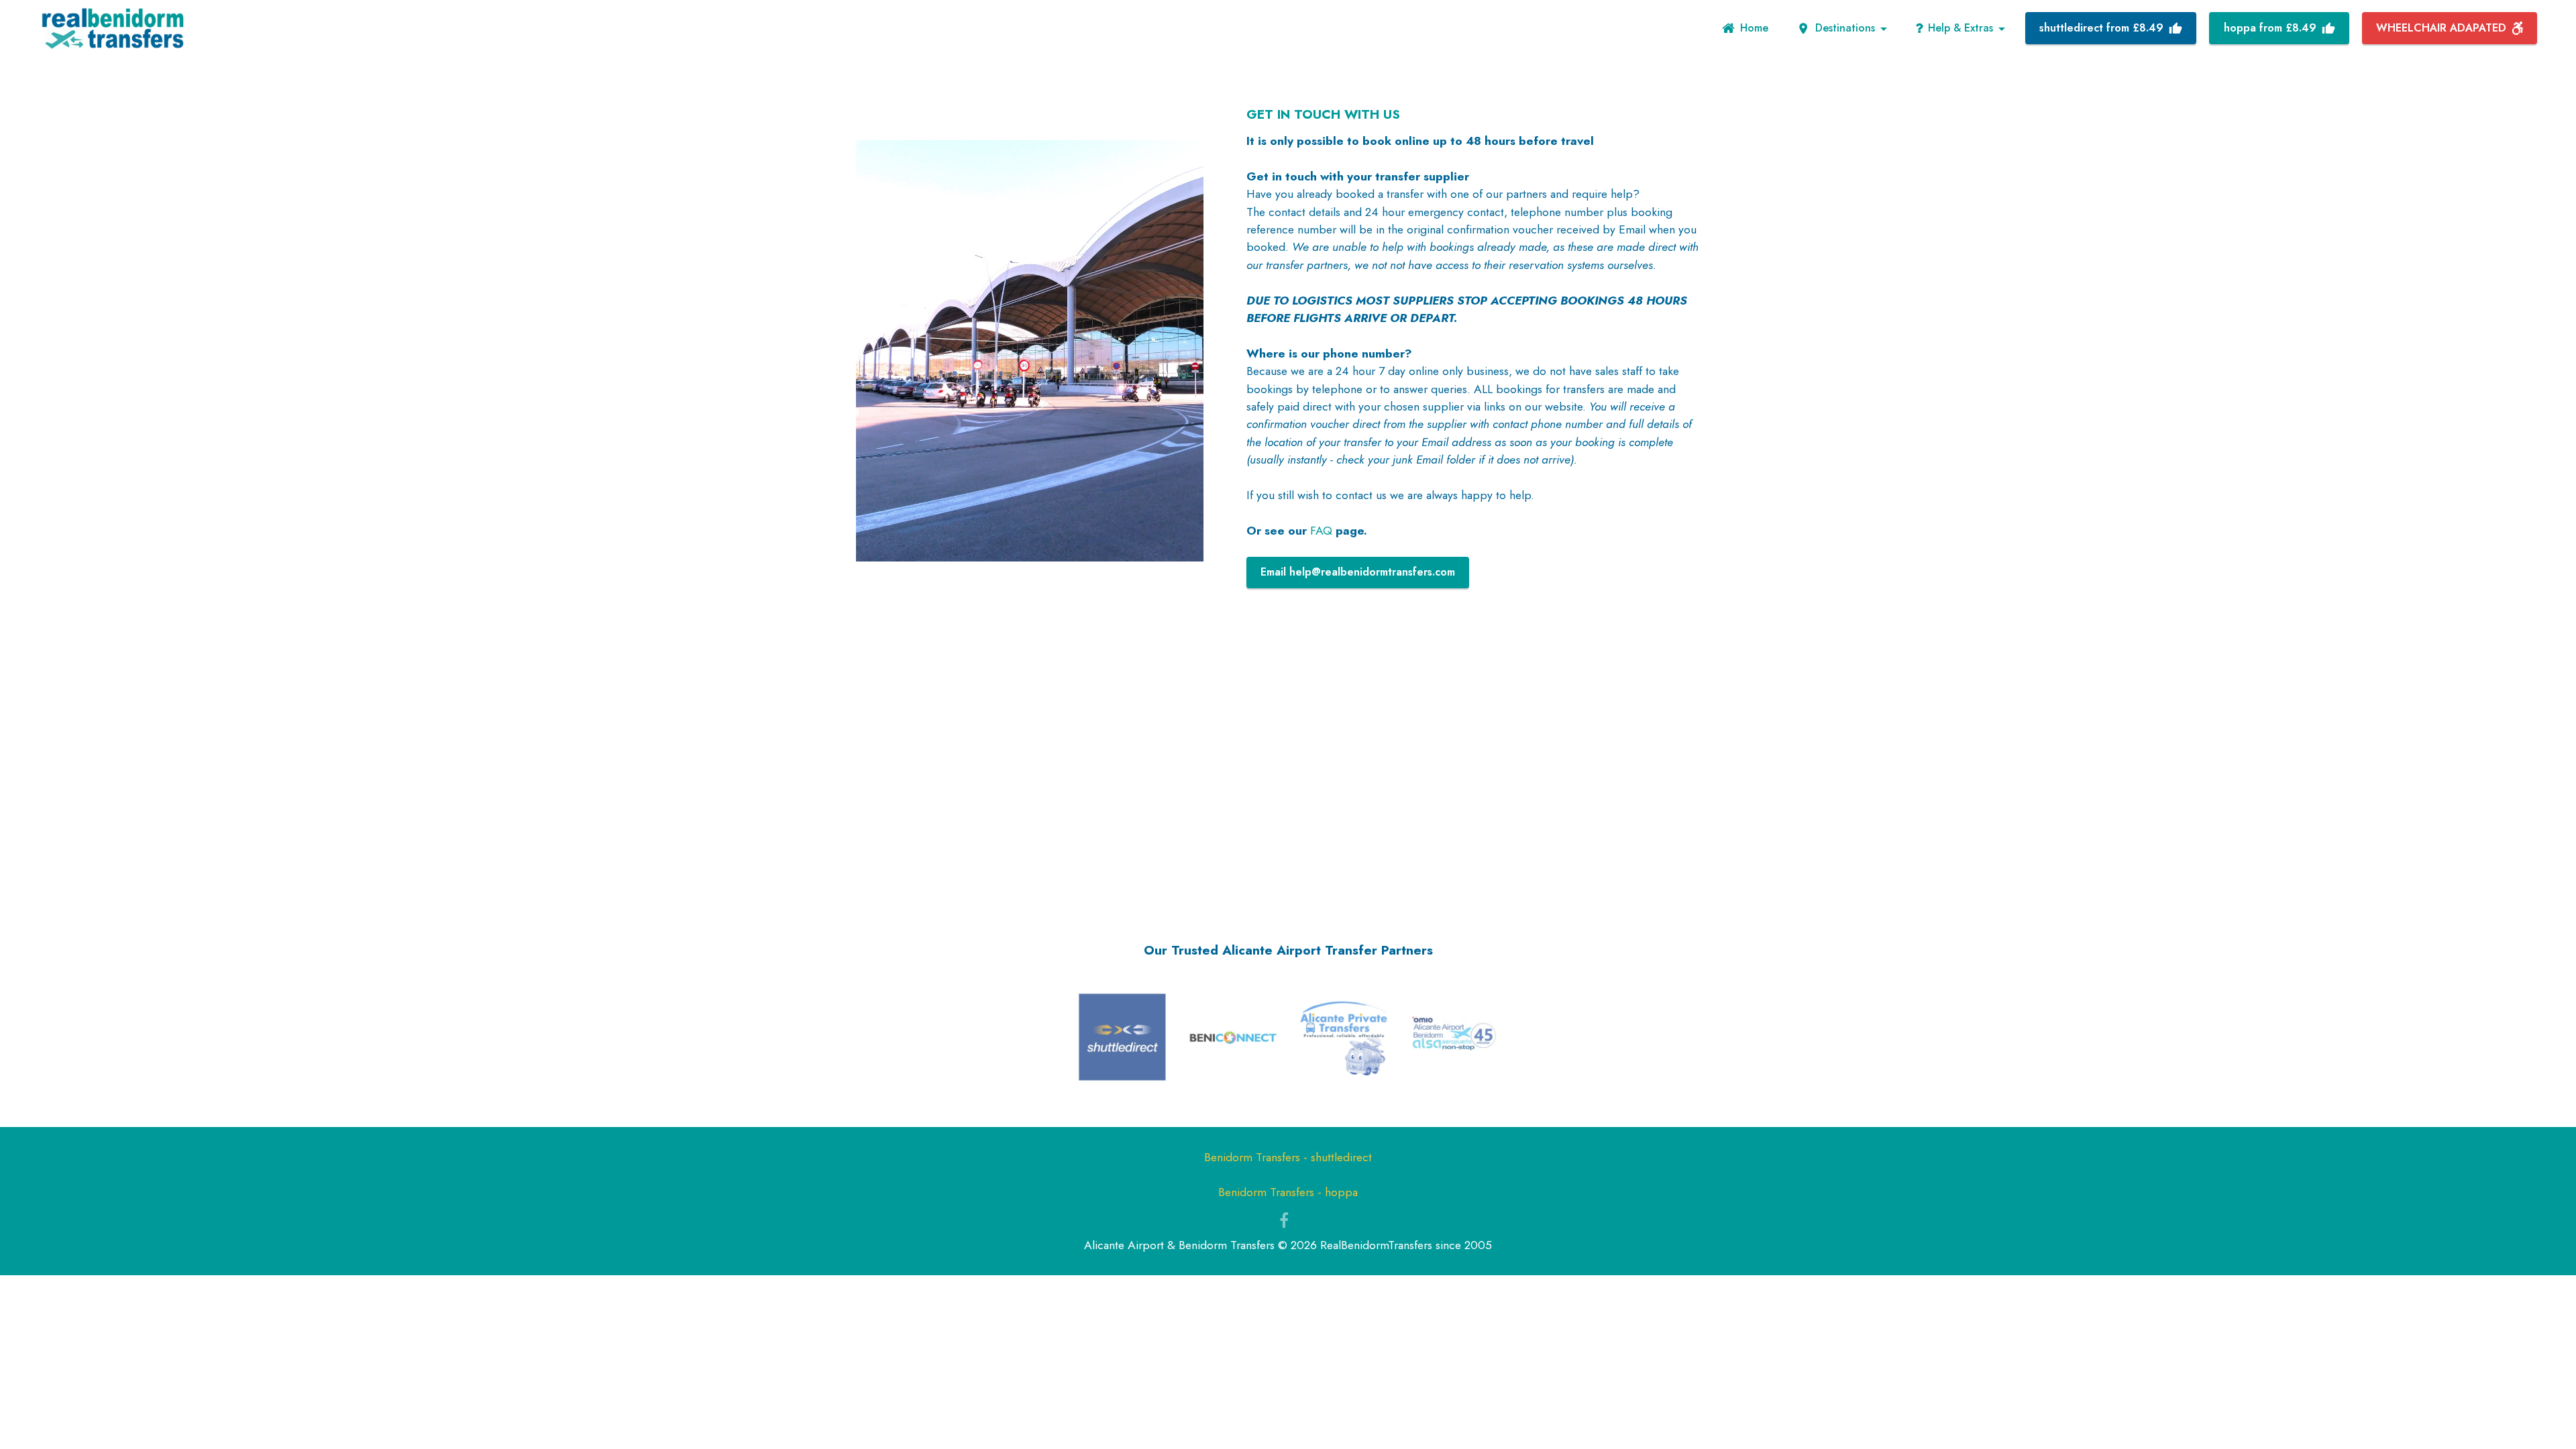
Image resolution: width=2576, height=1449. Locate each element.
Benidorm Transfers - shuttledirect (1288, 1157)
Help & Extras (1961, 28)
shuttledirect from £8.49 (2101, 28)
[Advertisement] (1288, 774)
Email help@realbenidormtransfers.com (1358, 572)
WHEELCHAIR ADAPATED (2441, 28)
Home (1754, 28)
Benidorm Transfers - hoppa (1288, 1192)
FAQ (1321, 531)
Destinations (1845, 28)
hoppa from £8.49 (2270, 28)
